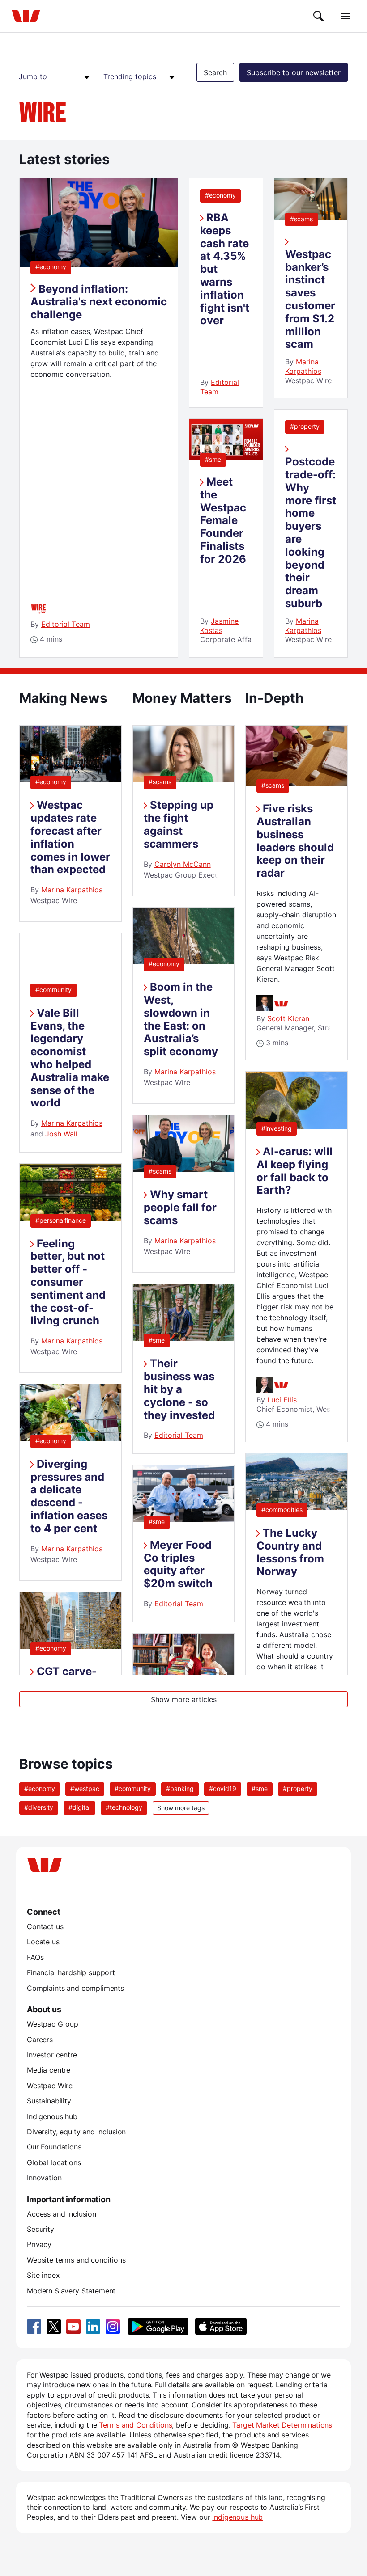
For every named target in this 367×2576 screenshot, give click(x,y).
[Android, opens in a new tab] (158, 2327)
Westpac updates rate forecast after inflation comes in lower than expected (70, 837)
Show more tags (181, 1808)
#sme (213, 459)
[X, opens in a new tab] (54, 2327)
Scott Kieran (288, 1018)
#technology (124, 1807)
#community (53, 990)
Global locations (54, 2162)
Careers (40, 2040)
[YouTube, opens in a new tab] (73, 2327)
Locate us (43, 1942)
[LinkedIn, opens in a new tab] (93, 2327)
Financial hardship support (71, 1972)
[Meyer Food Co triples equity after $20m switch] (184, 1520)
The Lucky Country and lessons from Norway (290, 1552)
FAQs (35, 1957)
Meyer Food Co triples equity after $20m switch (178, 1564)
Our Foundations (54, 2147)
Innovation (44, 2178)
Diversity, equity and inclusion (76, 2132)
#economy (51, 267)
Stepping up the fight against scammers (179, 824)
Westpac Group (53, 2024)
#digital (79, 1807)
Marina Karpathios (303, 366)
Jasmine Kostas (219, 626)
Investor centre (52, 2055)
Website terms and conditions (76, 2260)
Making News (63, 698)
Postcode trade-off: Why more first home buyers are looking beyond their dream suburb (311, 532)
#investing (277, 1128)
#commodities (282, 1510)
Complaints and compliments (75, 1988)
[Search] (319, 16)
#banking (180, 1788)
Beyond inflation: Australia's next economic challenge (99, 302)
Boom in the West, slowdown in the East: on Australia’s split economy (181, 1019)
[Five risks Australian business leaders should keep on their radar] (297, 783)
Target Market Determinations (282, 2425)
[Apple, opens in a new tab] (221, 2327)
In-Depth (275, 698)
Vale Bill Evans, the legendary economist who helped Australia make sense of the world (70, 1058)
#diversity (39, 1807)
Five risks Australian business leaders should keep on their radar (295, 841)
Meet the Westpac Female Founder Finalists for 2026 (223, 520)
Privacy (39, 2244)
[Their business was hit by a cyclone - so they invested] (184, 1338)
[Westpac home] (26, 16)
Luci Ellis (282, 1400)
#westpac (85, 1788)
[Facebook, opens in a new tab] (34, 2327)
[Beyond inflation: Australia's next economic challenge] (99, 265)
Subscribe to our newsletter (294, 72)
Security (41, 2229)
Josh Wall (61, 1134)
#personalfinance (61, 1220)
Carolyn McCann (183, 864)
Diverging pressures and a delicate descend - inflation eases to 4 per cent (69, 1496)
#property (305, 426)
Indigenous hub (52, 2116)
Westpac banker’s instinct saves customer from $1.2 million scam (310, 299)
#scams (301, 219)
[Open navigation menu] (346, 16)
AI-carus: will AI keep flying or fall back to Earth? (294, 1171)
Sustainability (49, 2101)
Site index (43, 2275)
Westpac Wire (50, 2086)
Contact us (45, 1926)
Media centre (49, 2070)
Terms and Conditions (135, 2425)
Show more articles (184, 1699)
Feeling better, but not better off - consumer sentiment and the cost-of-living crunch (68, 1282)
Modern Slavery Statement (71, 2291)
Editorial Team (66, 624)
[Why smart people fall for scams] (184, 1169)
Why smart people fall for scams (180, 1207)
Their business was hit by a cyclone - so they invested (179, 1389)
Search (215, 72)
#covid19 (223, 1788)
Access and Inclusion (62, 2214)
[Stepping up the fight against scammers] (184, 780)
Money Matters (182, 698)
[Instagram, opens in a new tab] (113, 2327)
